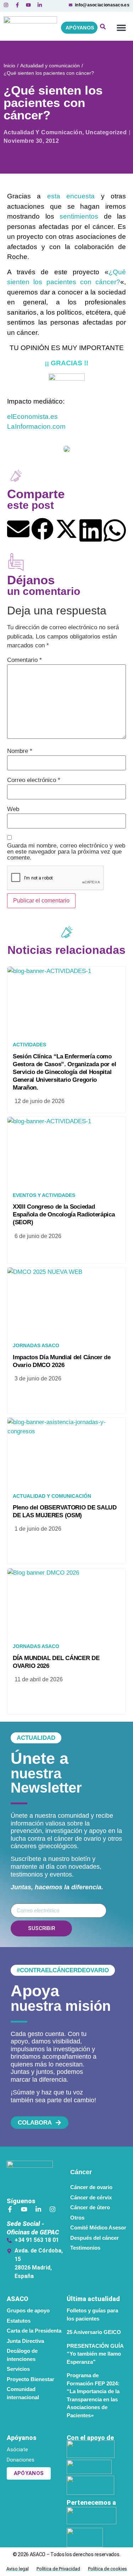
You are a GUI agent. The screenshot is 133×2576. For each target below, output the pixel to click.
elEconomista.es (32, 417)
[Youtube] (24, 2209)
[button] (121, 28)
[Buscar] (103, 28)
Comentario (24, 660)
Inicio (9, 66)
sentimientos (79, 216)
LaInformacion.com (36, 426)
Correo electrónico (34, 780)
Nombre (20, 751)
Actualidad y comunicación (50, 66)
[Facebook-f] (10, 2209)
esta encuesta (71, 196)
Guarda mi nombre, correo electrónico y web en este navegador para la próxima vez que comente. (66, 852)
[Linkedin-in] (38, 2209)
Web (13, 809)
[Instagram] (52, 2209)
